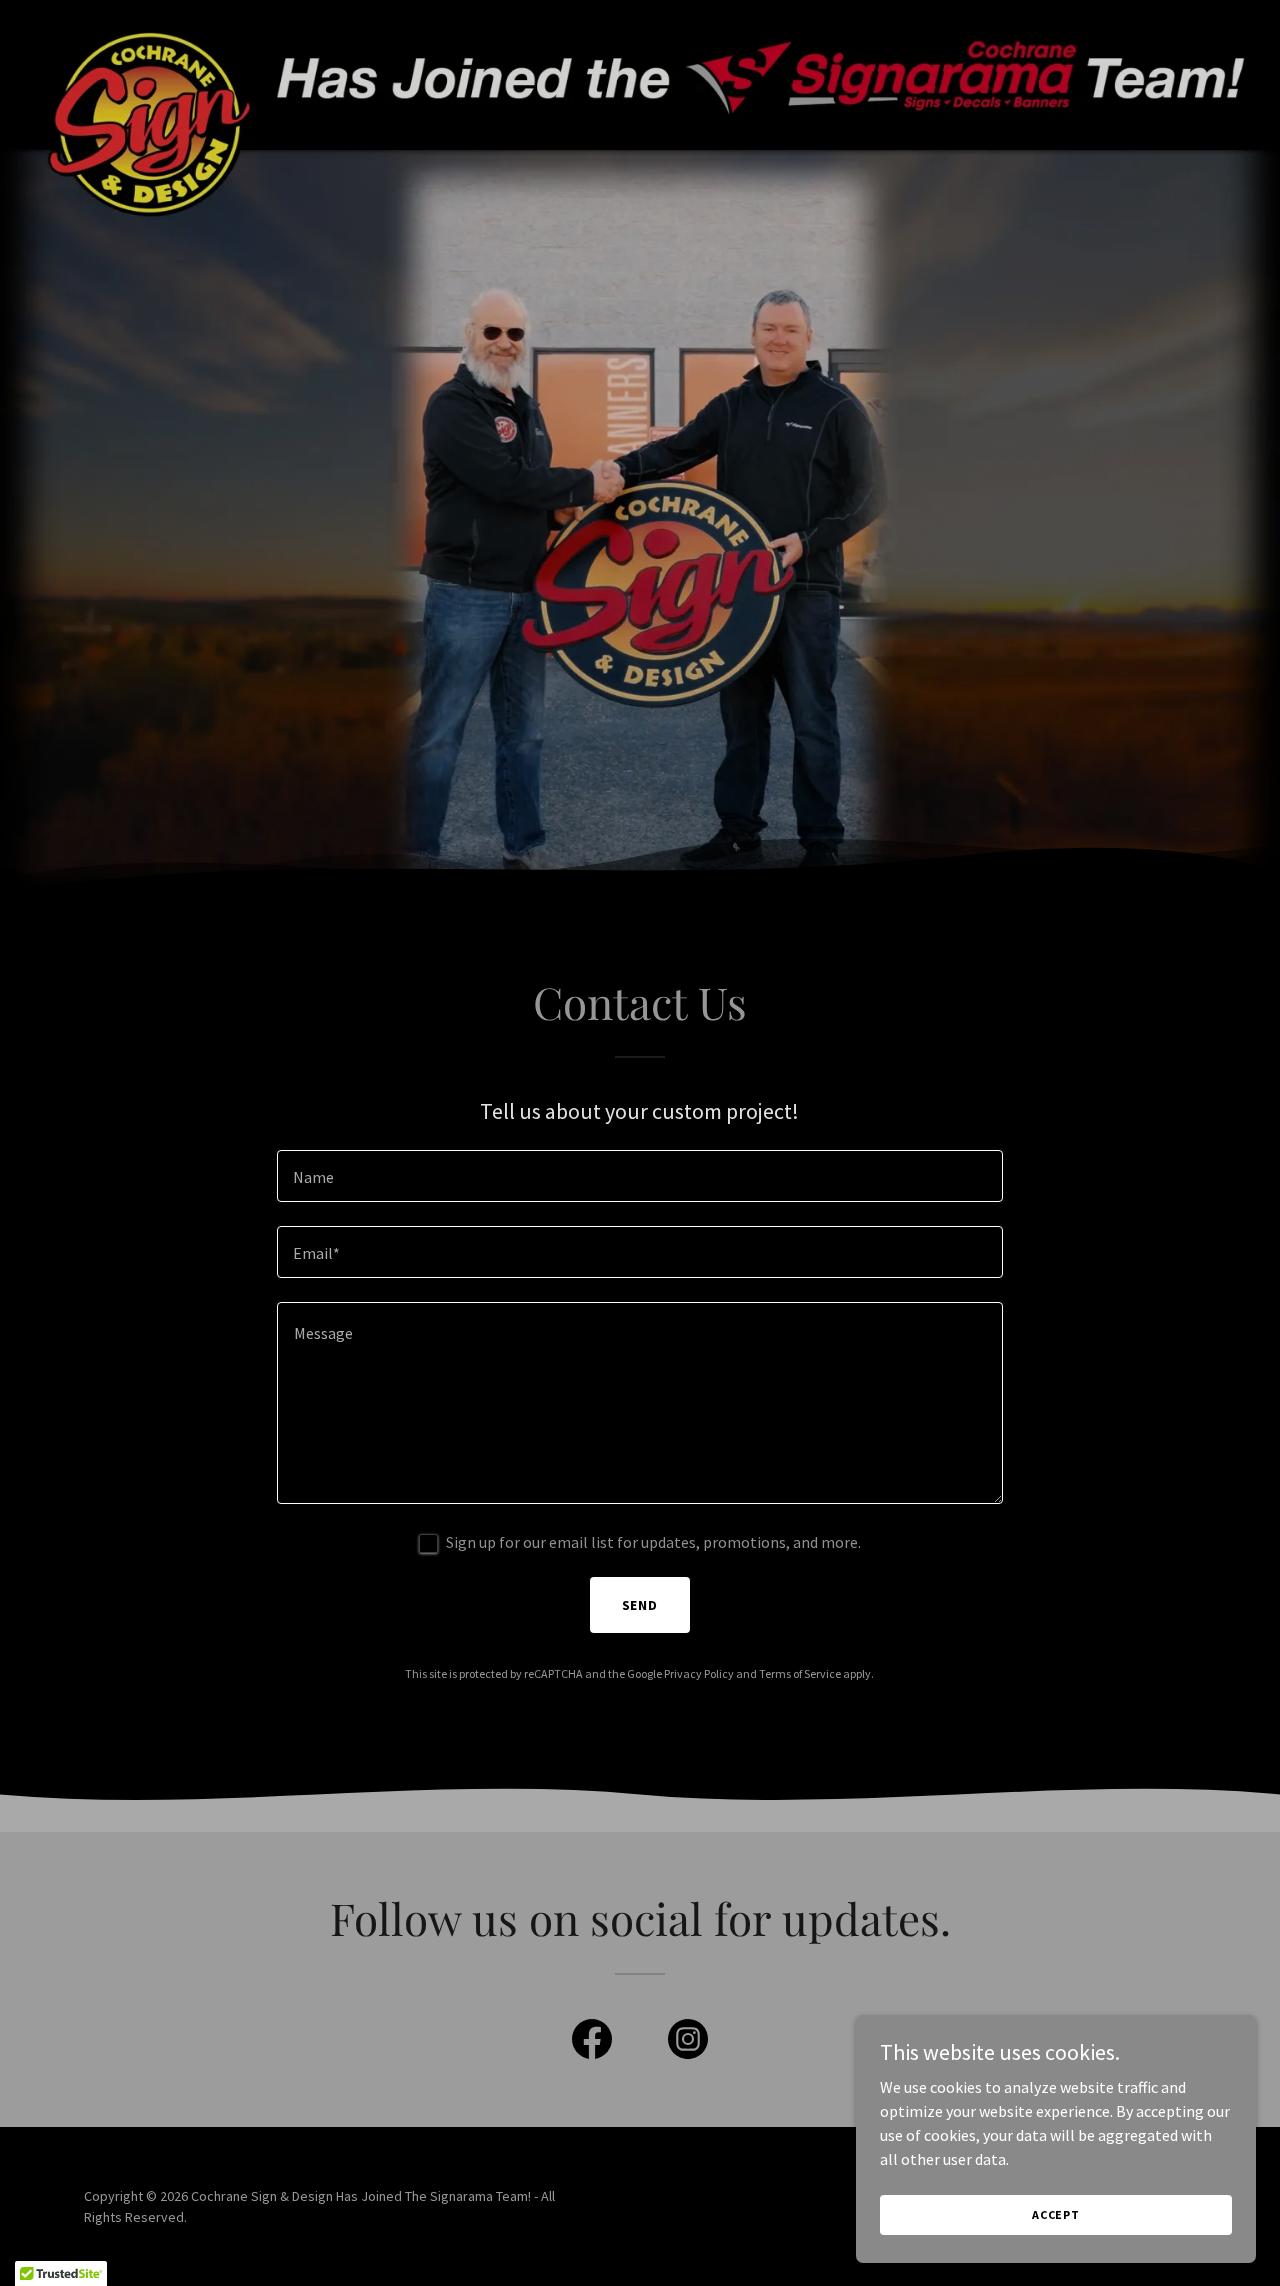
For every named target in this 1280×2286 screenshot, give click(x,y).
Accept (1056, 2214)
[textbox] (639, 1176)
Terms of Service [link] (800, 1673)
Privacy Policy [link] (699, 1673)
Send (640, 1605)
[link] (592, 2043)
